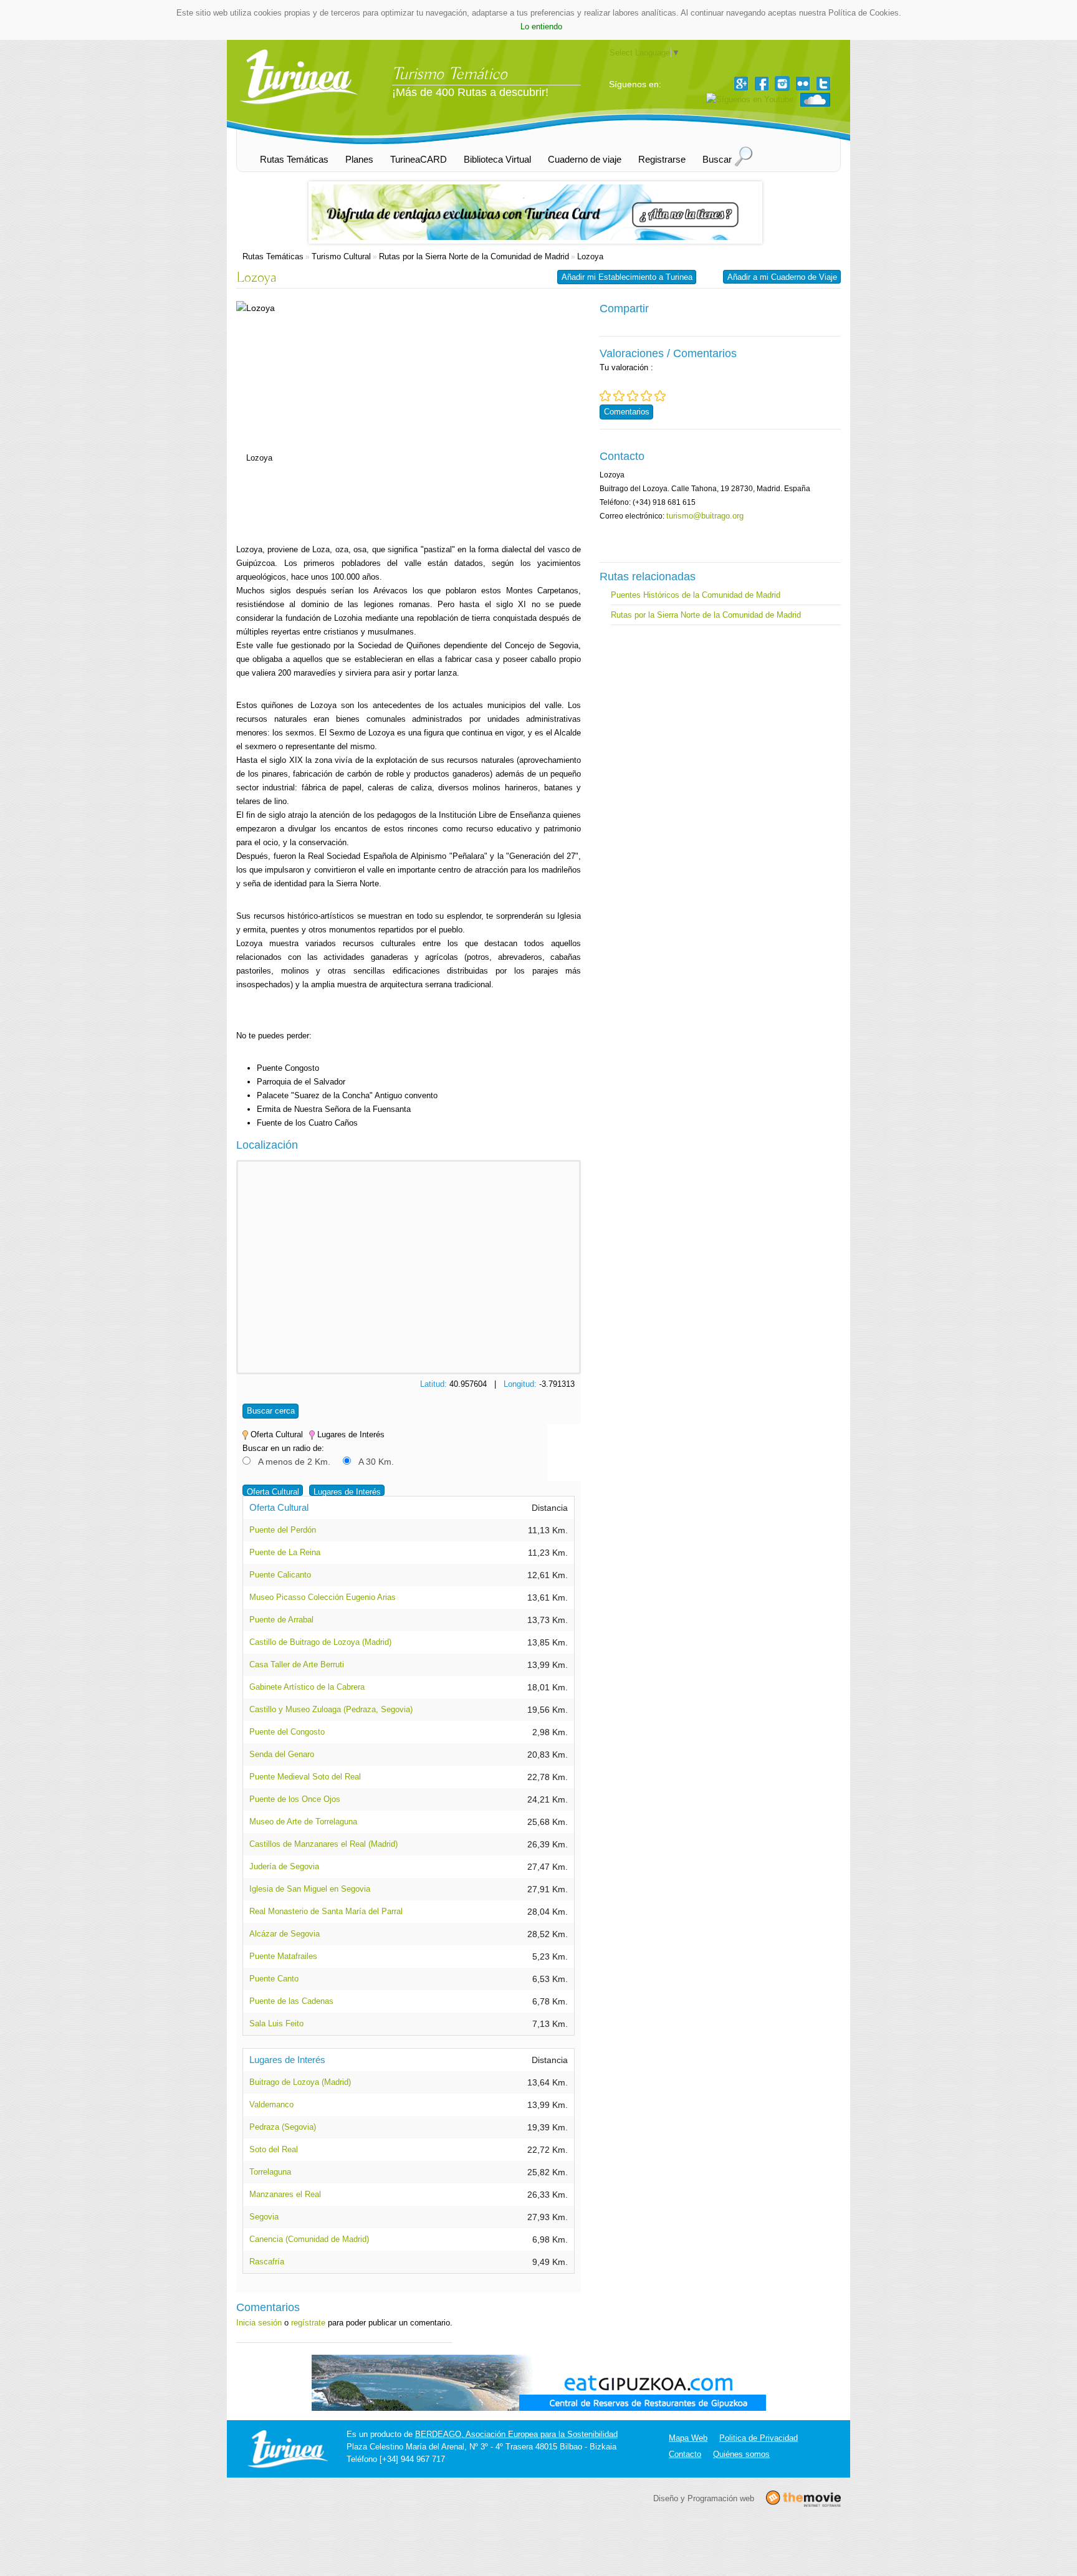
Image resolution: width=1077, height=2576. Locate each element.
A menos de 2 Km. (294, 1462)
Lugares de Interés (347, 1492)
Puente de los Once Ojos (295, 1799)
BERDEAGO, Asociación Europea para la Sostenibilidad (516, 2434)
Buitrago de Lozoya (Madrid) (300, 2082)
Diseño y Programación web (704, 2498)
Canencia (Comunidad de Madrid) (309, 2239)
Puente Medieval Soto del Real (305, 1777)
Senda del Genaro (282, 1754)
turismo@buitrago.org (705, 516)
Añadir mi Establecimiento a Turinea (627, 277)
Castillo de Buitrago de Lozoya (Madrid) (320, 1642)
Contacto (685, 2454)
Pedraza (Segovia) (283, 2127)
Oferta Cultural (273, 1492)
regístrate (308, 2323)
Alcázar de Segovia (285, 1934)
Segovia (264, 2217)
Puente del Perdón (283, 1530)
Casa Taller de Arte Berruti (297, 1664)
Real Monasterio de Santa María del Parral (326, 1911)
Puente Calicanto (280, 1575)
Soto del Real (274, 2149)
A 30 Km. (376, 1462)
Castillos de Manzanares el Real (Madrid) (323, 1844)
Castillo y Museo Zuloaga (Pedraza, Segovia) (331, 1709)
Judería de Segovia (284, 1866)
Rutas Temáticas (273, 256)
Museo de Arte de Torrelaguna (303, 1822)
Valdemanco (271, 2104)
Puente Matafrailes (283, 1956)
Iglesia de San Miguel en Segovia (310, 1889)
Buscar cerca (271, 1411)
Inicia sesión (259, 2323)
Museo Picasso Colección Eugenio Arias (323, 1597)
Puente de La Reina (285, 1552)
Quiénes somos (741, 2454)
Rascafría (267, 2262)
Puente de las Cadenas (291, 2001)
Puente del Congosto (287, 1732)
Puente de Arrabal (281, 1620)
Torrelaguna (270, 2172)
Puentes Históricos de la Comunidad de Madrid (696, 595)
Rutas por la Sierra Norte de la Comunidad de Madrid (474, 256)
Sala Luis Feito (276, 2023)
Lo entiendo (541, 26)
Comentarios (627, 412)
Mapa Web (688, 2438)
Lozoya (590, 256)
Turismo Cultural (341, 256)
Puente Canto (274, 1979)
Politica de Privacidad (759, 2438)
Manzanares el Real (285, 2194)
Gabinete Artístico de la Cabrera (307, 1687)
